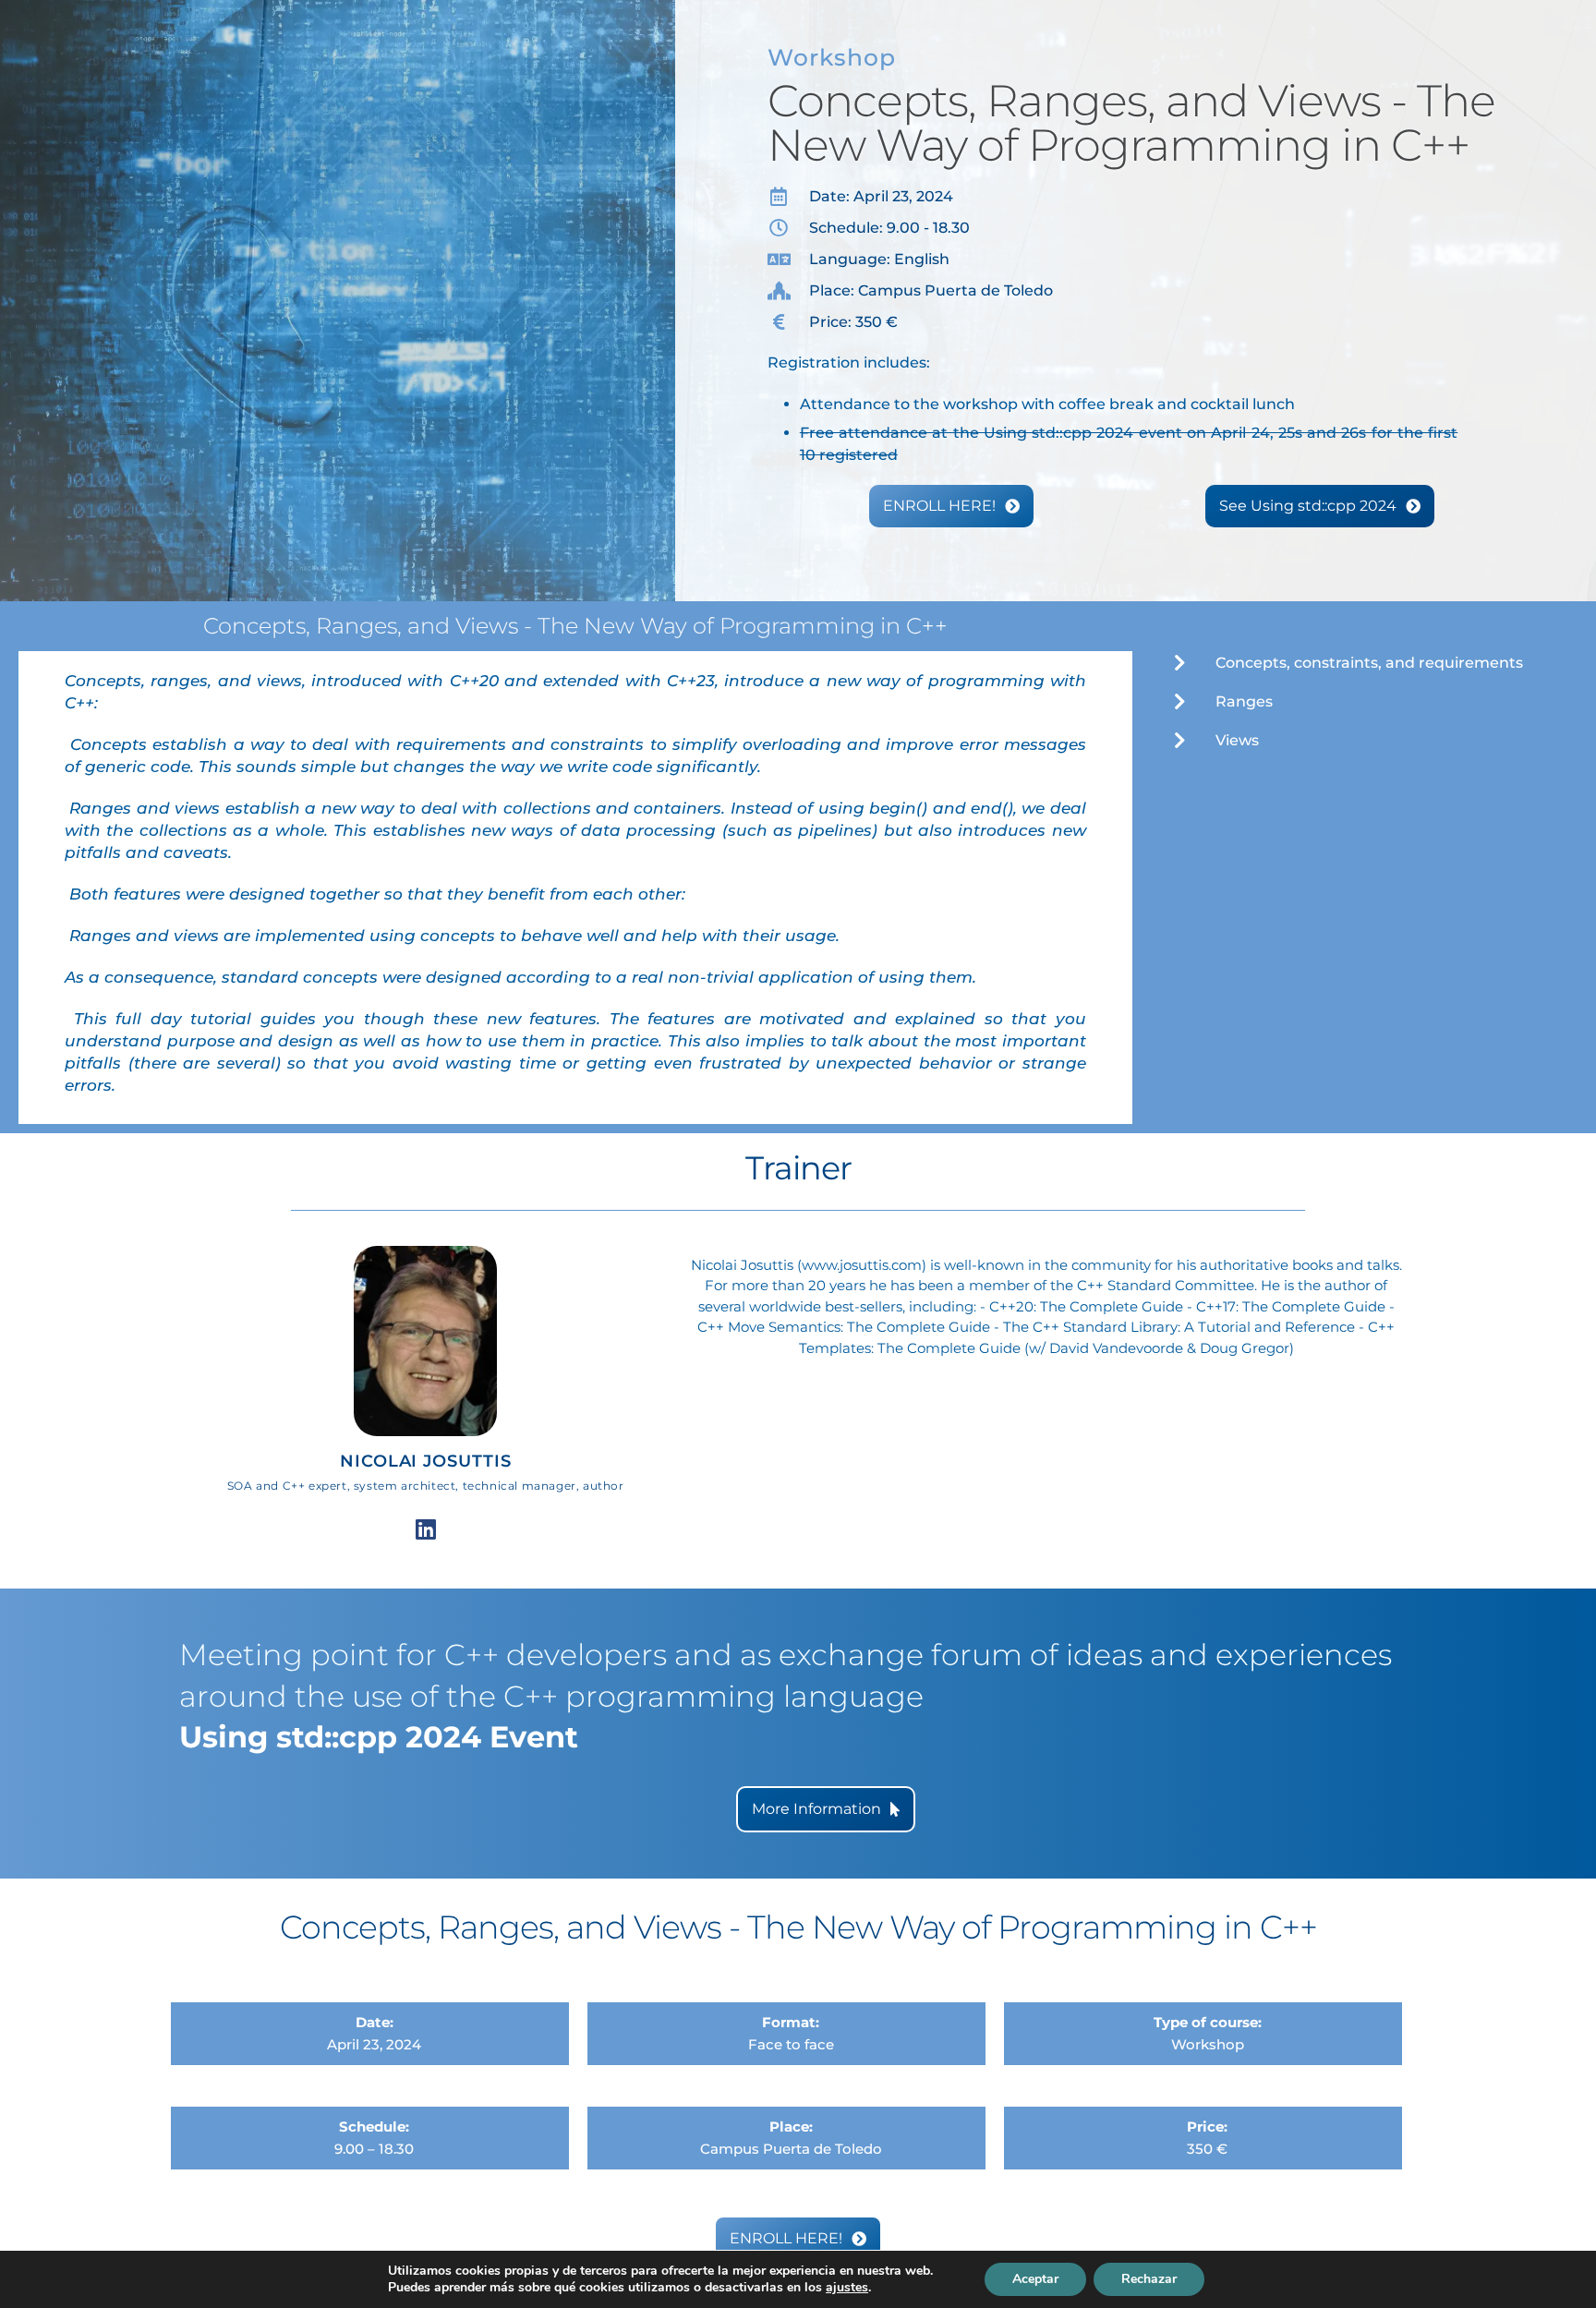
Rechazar (1149, 2279)
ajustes (847, 2288)
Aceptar (1035, 2279)
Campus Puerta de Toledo (791, 2149)
